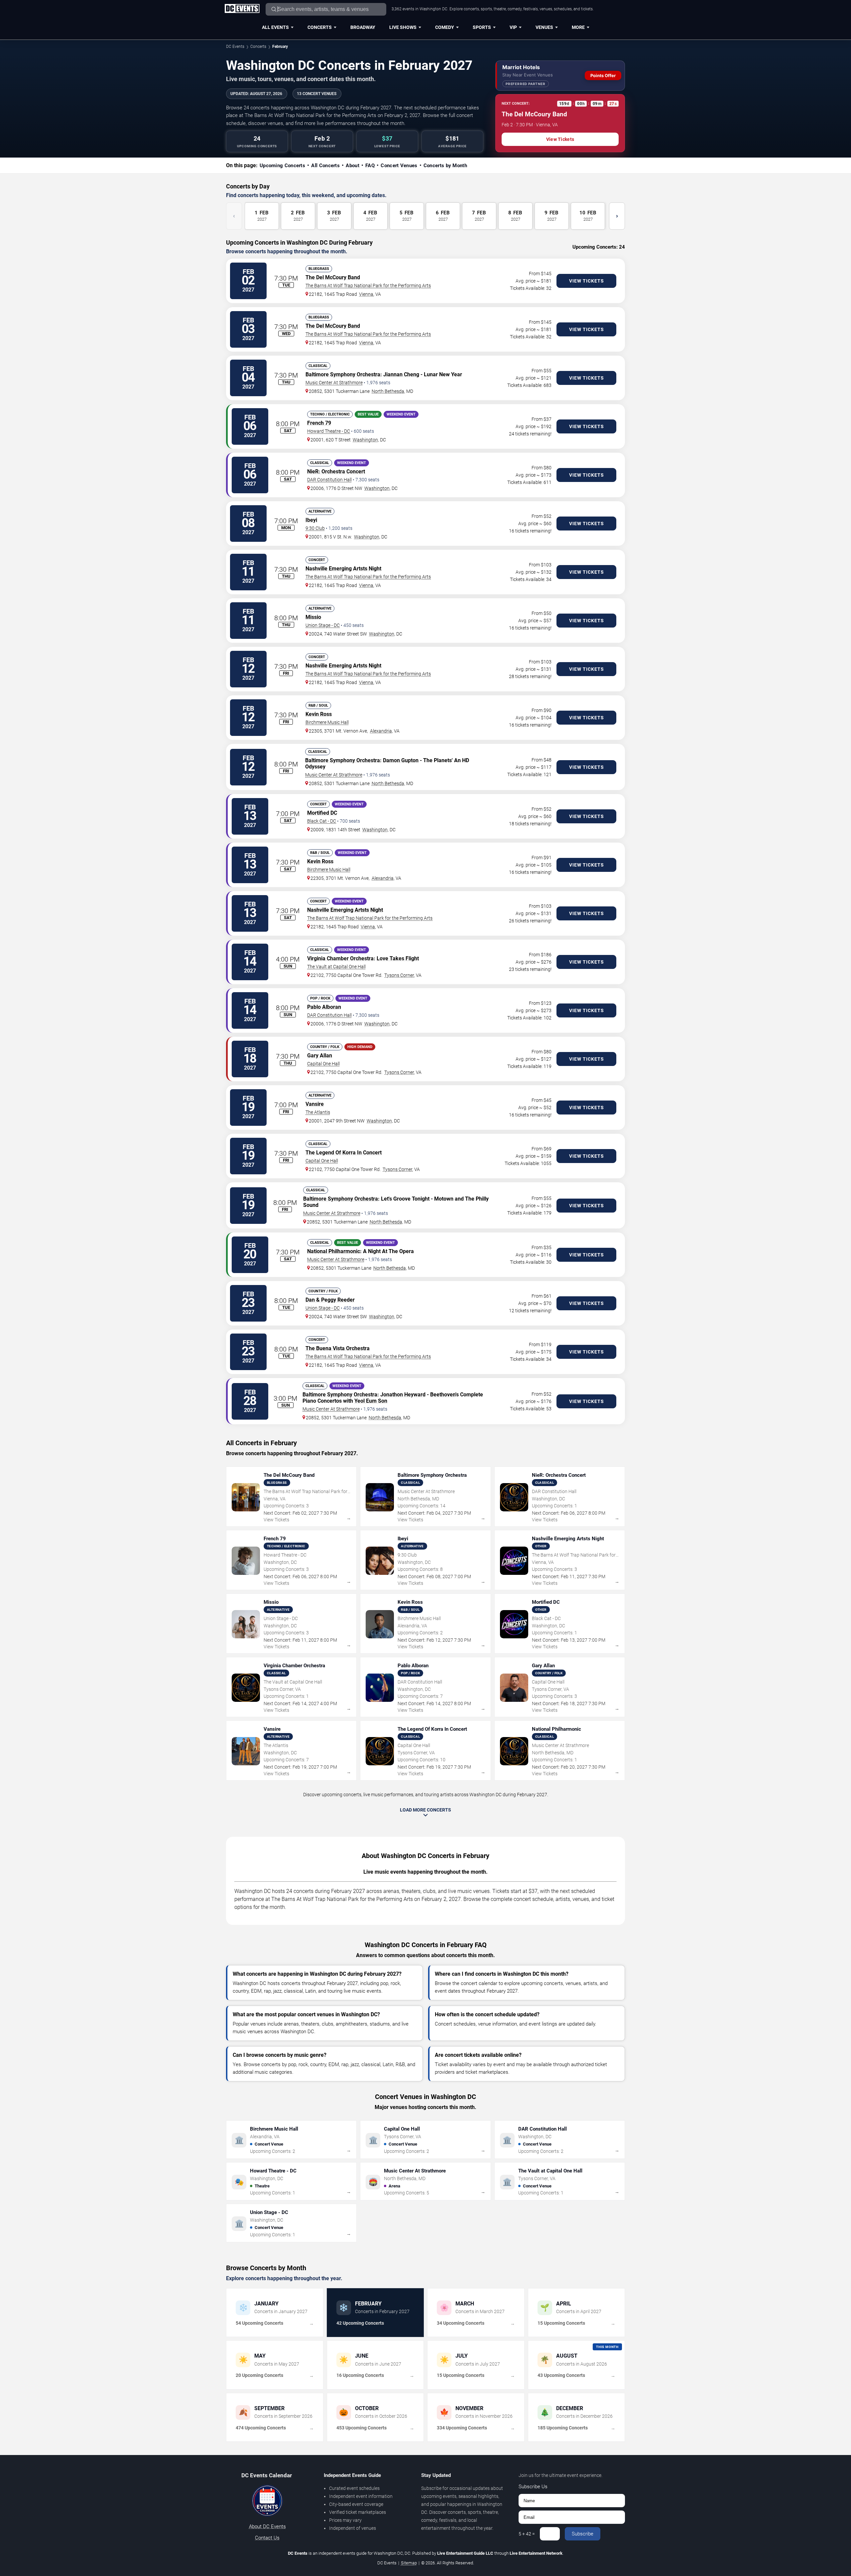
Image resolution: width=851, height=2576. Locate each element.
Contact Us (267, 2538)
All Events (275, 27)
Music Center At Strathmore (334, 383)
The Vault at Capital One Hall (336, 967)
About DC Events (267, 2526)
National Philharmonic (334, 1251)
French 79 (319, 423)
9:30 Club (315, 528)
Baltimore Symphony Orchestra (343, 374)
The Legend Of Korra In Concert (344, 1153)
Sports (482, 27)
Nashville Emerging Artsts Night (343, 569)
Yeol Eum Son (371, 1401)
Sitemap (409, 2563)
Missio (313, 617)
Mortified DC (322, 813)
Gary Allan (320, 1055)
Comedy (445, 27)
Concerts (320, 27)
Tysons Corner (399, 975)
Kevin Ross (319, 714)
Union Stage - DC (323, 625)
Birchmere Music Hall (327, 722)
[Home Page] (242, 9)
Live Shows (403, 27)
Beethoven (443, 1395)
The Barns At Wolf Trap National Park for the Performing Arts (368, 286)
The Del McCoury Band (333, 277)
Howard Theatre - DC (329, 431)
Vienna (366, 294)
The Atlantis (318, 1112)
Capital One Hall (323, 1064)
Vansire (315, 1104)
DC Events (235, 47)
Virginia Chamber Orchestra (340, 958)
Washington (365, 440)
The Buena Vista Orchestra (338, 1348)
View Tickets (560, 139)
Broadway (363, 27)
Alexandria (381, 731)
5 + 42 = (527, 2534)
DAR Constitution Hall (329, 480)
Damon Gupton (401, 760)
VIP (513, 27)
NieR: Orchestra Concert (336, 471)
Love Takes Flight (398, 958)
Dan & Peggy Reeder (330, 1300)
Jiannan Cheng (401, 374)
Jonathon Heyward (403, 1395)
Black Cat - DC (322, 821)
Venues (544, 27)
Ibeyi (311, 520)
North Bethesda (388, 391)
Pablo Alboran (324, 1007)
